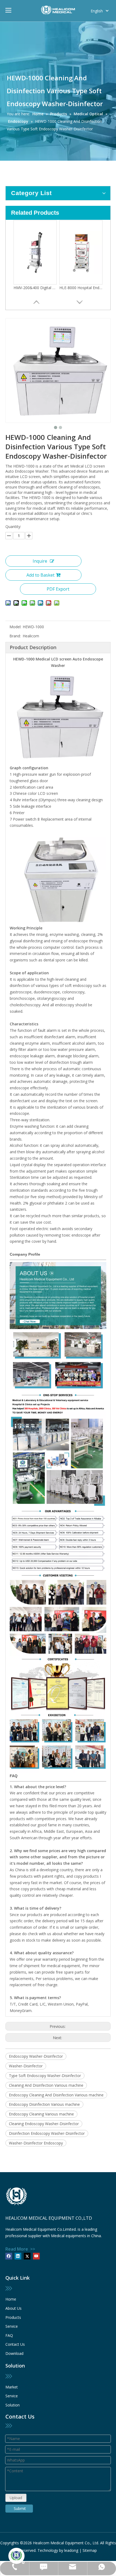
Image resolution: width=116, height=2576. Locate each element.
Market (12, 2387)
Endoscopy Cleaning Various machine (41, 2114)
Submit (20, 2508)
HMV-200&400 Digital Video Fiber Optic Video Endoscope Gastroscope (35, 288)
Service (12, 2326)
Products (13, 2317)
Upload (16, 2498)
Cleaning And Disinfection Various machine (46, 2085)
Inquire (40, 561)
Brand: (15, 636)
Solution (13, 2405)
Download (14, 2353)
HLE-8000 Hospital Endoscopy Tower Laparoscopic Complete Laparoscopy (81, 288)
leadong (71, 2550)
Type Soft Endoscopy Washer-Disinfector (45, 2076)
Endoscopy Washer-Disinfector (36, 2056)
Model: (15, 627)
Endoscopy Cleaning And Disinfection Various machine (56, 2095)
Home (11, 2299)
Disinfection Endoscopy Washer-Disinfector (47, 2133)
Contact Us (15, 2344)
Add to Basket (40, 575)
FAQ (9, 2335)
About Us (13, 2308)
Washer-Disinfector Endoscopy (36, 2143)
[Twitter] (27, 2256)
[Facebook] (9, 2256)
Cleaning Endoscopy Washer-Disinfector (44, 2124)
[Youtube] (36, 2256)
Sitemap (90, 2550)
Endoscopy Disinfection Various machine (44, 2104)
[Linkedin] (18, 2256)
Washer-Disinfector (26, 2066)
